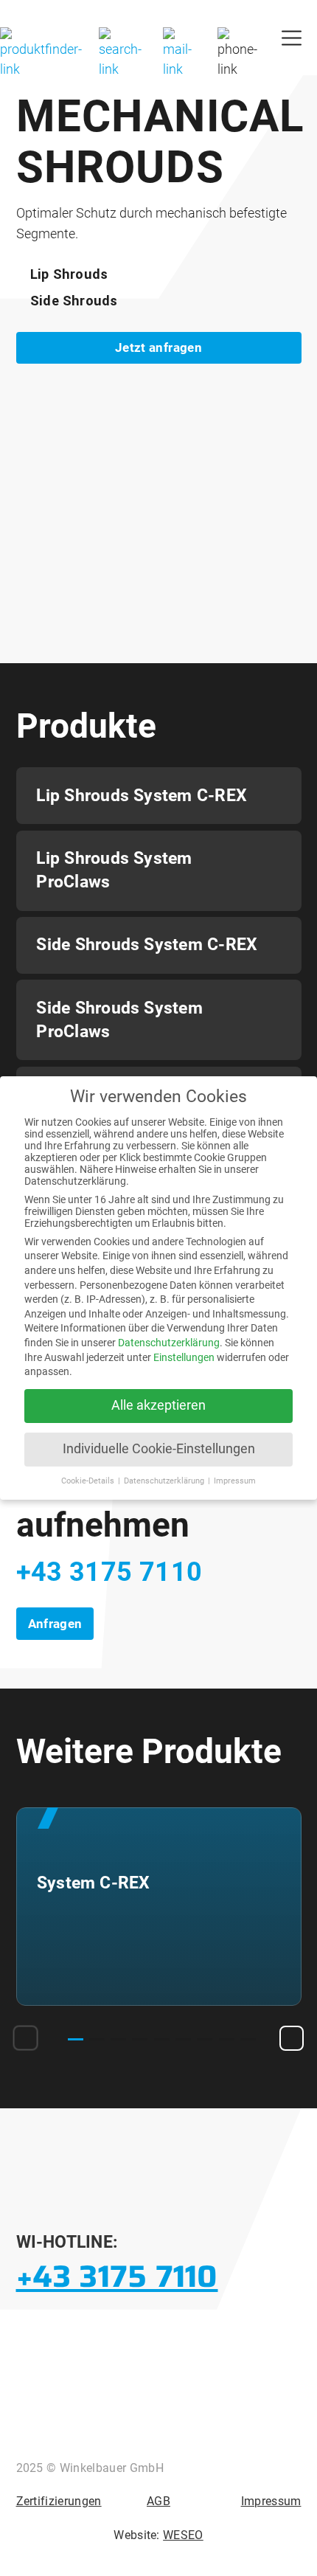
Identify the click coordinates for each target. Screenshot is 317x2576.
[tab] (76, 2039)
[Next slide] (292, 2038)
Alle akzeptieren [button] (158, 1405)
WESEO (183, 2535)
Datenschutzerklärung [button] (165, 1481)
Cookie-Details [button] (89, 1481)
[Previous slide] (26, 2038)
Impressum (271, 2501)
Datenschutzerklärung (169, 1343)
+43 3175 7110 (109, 1572)
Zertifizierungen (59, 2501)
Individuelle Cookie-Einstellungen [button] (159, 1449)
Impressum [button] (235, 1481)
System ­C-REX (93, 1883)
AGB (158, 2501)
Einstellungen (184, 1357)
